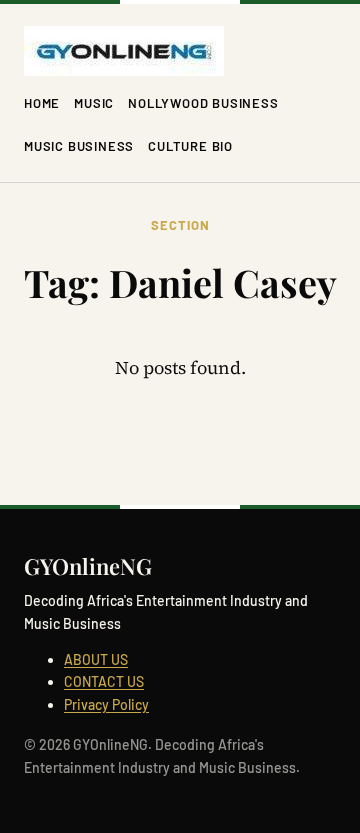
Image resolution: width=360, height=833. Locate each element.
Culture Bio (190, 146)
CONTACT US (104, 681)
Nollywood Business (203, 103)
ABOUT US (96, 659)
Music (94, 103)
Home (42, 103)
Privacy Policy (106, 704)
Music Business (79, 146)
